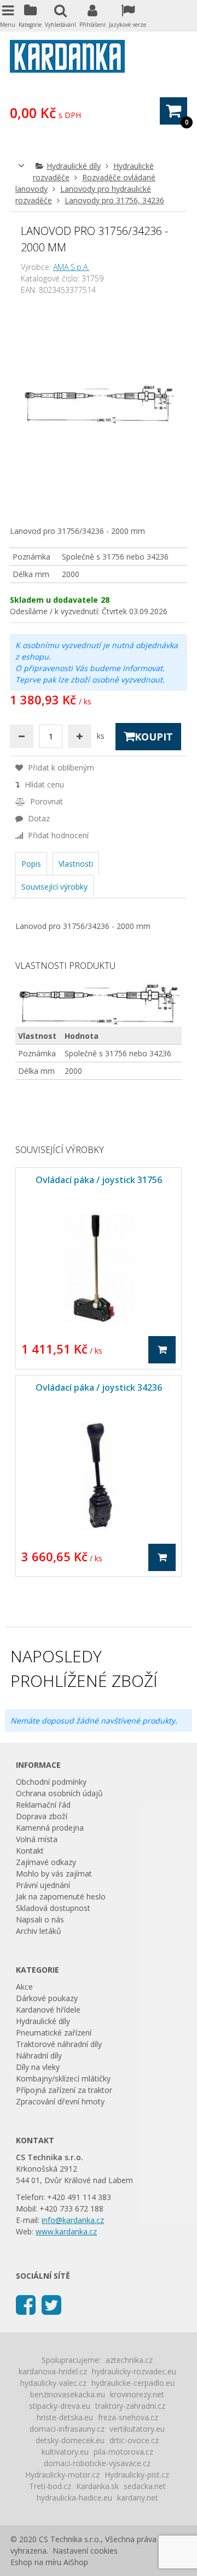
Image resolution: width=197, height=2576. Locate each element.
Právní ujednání (43, 1885)
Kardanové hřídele (48, 2010)
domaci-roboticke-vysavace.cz (97, 2463)
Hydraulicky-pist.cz (137, 2475)
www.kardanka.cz (66, 2231)
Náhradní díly (39, 2055)
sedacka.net (145, 2486)
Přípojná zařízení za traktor (64, 2090)
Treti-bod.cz (50, 2486)
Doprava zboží (42, 1816)
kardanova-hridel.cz (53, 2371)
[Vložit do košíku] (162, 1350)
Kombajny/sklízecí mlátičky (63, 2078)
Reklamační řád (43, 1805)
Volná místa (37, 1839)
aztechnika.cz (129, 2360)
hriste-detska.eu (65, 2417)
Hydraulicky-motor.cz (62, 2475)
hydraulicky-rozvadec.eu (134, 2371)
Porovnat (45, 801)
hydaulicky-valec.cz (53, 2383)
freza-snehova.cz (128, 2417)
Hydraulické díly (74, 166)
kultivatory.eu (65, 2452)
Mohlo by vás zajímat (54, 1874)
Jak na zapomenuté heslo (61, 1896)
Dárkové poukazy (47, 1998)
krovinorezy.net (137, 2394)
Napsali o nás (40, 1919)
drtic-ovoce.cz (134, 2440)
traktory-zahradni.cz (130, 2406)
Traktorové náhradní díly (59, 2044)
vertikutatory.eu (137, 2429)
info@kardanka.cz (73, 2220)
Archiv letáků (39, 1931)
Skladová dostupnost (53, 1908)
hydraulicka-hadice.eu (74, 2498)
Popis (31, 864)
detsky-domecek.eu (70, 2440)
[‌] (26, 2304)
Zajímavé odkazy (46, 1862)
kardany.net (138, 2498)
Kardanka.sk (97, 2486)
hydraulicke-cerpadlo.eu (133, 2383)
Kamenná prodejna (50, 1828)
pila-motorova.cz (123, 2452)
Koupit (154, 737)
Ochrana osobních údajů (59, 1793)
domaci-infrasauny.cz (67, 2429)
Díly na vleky (38, 2067)
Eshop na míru (36, 2562)
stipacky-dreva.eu (60, 2406)
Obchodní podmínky (51, 1782)
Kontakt (30, 1851)
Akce (24, 1987)
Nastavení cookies (85, 2551)
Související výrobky (54, 887)
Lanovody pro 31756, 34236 (114, 200)
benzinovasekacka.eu (68, 2394)
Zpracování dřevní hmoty (60, 2101)
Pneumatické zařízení (54, 2033)
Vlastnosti (76, 864)
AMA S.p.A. (71, 267)
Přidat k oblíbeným (60, 767)
